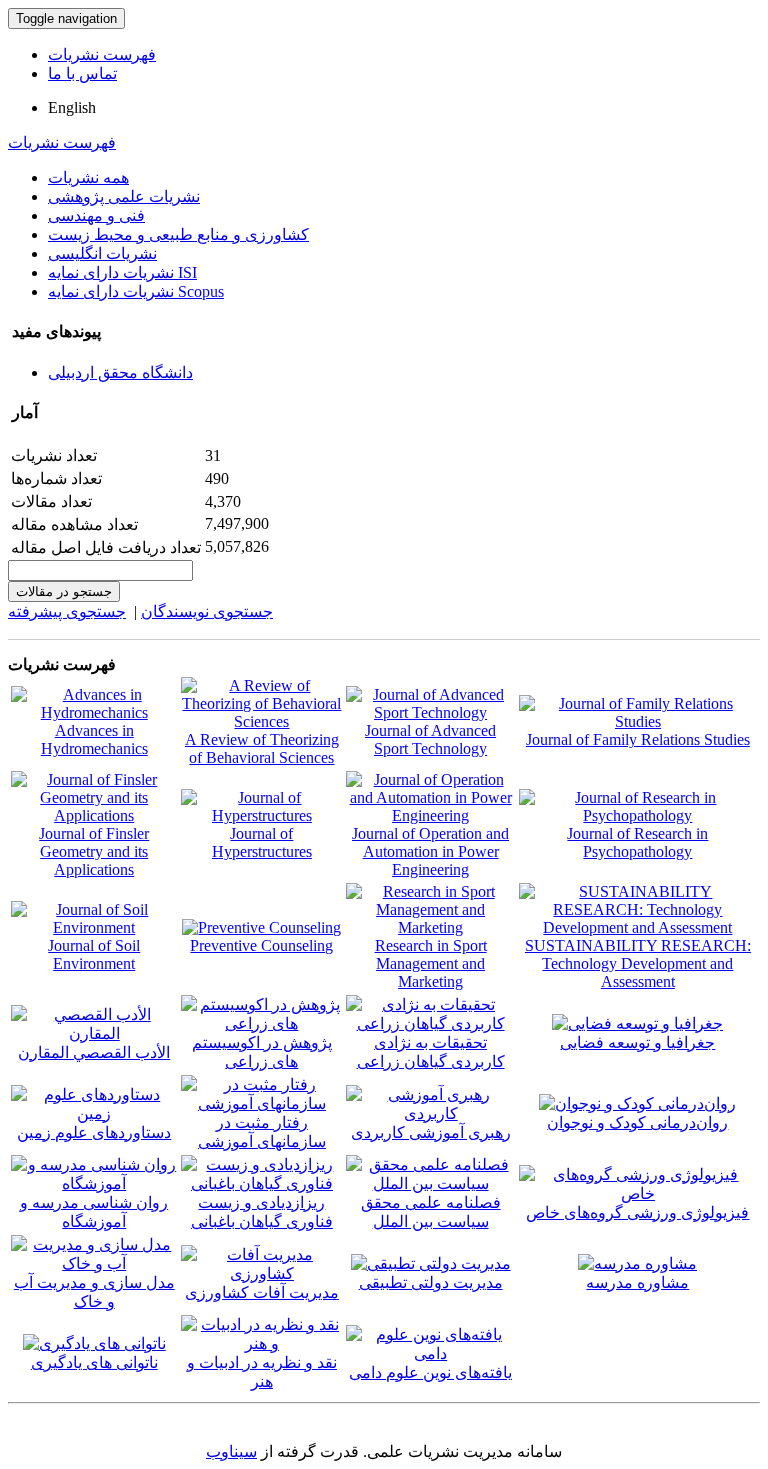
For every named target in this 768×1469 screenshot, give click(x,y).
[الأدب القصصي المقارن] (94, 1033)
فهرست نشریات (102, 54)
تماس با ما (82, 73)
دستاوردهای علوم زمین (94, 1132)
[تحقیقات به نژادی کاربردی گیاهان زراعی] (430, 1023)
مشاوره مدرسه (637, 1282)
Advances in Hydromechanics (94, 739)
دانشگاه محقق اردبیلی (120, 372)
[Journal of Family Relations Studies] (638, 721)
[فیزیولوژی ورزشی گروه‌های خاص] (638, 1193)
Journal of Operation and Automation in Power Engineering (430, 851)
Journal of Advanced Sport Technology (430, 739)
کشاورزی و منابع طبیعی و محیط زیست (178, 234)
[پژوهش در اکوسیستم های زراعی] (261, 1023)
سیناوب (231, 1451)
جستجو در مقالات (64, 591)
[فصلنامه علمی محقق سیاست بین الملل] (430, 1183)
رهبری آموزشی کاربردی (431, 1132)
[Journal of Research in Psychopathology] (638, 815)
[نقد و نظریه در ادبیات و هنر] (261, 1343)
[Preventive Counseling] (261, 927)
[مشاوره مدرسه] (637, 1263)
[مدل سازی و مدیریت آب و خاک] (94, 1263)
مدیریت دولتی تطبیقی (431, 1282)
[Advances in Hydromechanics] (94, 712)
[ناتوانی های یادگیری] (94, 1343)
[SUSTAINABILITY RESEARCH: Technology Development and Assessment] (638, 927)
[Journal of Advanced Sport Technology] (430, 712)
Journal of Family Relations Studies (638, 739)
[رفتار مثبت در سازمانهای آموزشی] (261, 1103)
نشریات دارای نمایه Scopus (136, 291)
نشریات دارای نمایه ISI (122, 272)
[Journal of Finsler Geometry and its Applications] (94, 815)
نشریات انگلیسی (102, 253)
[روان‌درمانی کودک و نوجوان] (637, 1103)
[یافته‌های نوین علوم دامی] (430, 1353)
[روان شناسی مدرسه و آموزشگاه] (94, 1183)
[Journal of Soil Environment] (94, 927)
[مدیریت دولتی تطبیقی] (431, 1263)
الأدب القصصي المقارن (94, 1052)
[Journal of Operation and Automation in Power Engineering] (430, 815)
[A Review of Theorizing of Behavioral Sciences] (261, 721)
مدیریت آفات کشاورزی (262, 1292)
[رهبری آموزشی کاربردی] (430, 1113)
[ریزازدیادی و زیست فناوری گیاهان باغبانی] (261, 1183)
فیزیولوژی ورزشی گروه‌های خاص (637, 1212)
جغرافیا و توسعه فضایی (637, 1042)
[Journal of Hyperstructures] (261, 815)
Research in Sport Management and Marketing (431, 963)
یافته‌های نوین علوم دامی (430, 1372)
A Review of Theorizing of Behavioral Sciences (262, 748)
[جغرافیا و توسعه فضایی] (637, 1023)
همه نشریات (88, 177)
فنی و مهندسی (96, 215)
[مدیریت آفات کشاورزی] (261, 1273)
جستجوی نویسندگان (207, 611)
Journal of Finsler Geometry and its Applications (94, 851)
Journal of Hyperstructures (262, 842)
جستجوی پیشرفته (67, 611)
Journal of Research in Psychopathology (637, 842)
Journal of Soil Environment (94, 954)
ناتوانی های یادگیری (94, 1362)
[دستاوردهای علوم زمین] (94, 1113)
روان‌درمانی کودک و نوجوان (637, 1122)
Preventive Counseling (261, 945)
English (72, 107)
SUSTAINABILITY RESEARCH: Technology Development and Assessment (638, 963)
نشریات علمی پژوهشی (124, 196)
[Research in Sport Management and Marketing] (430, 927)
